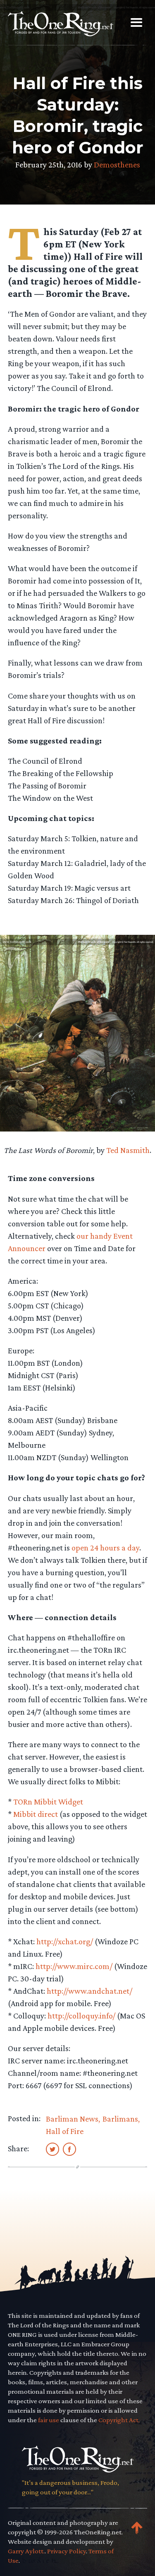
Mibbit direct (36, 1814)
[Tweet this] (52, 2149)
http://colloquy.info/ (81, 2016)
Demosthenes (117, 165)
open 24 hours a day (105, 1548)
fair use (49, 2420)
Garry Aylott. (26, 2551)
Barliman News (72, 2119)
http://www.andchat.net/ (89, 1991)
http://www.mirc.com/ (74, 1966)
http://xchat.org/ (65, 1941)
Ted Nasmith (128, 1150)
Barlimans (120, 2119)
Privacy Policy (67, 2551)
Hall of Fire (65, 2131)
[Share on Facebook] (69, 2149)
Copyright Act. (119, 2420)
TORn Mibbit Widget (48, 1802)
